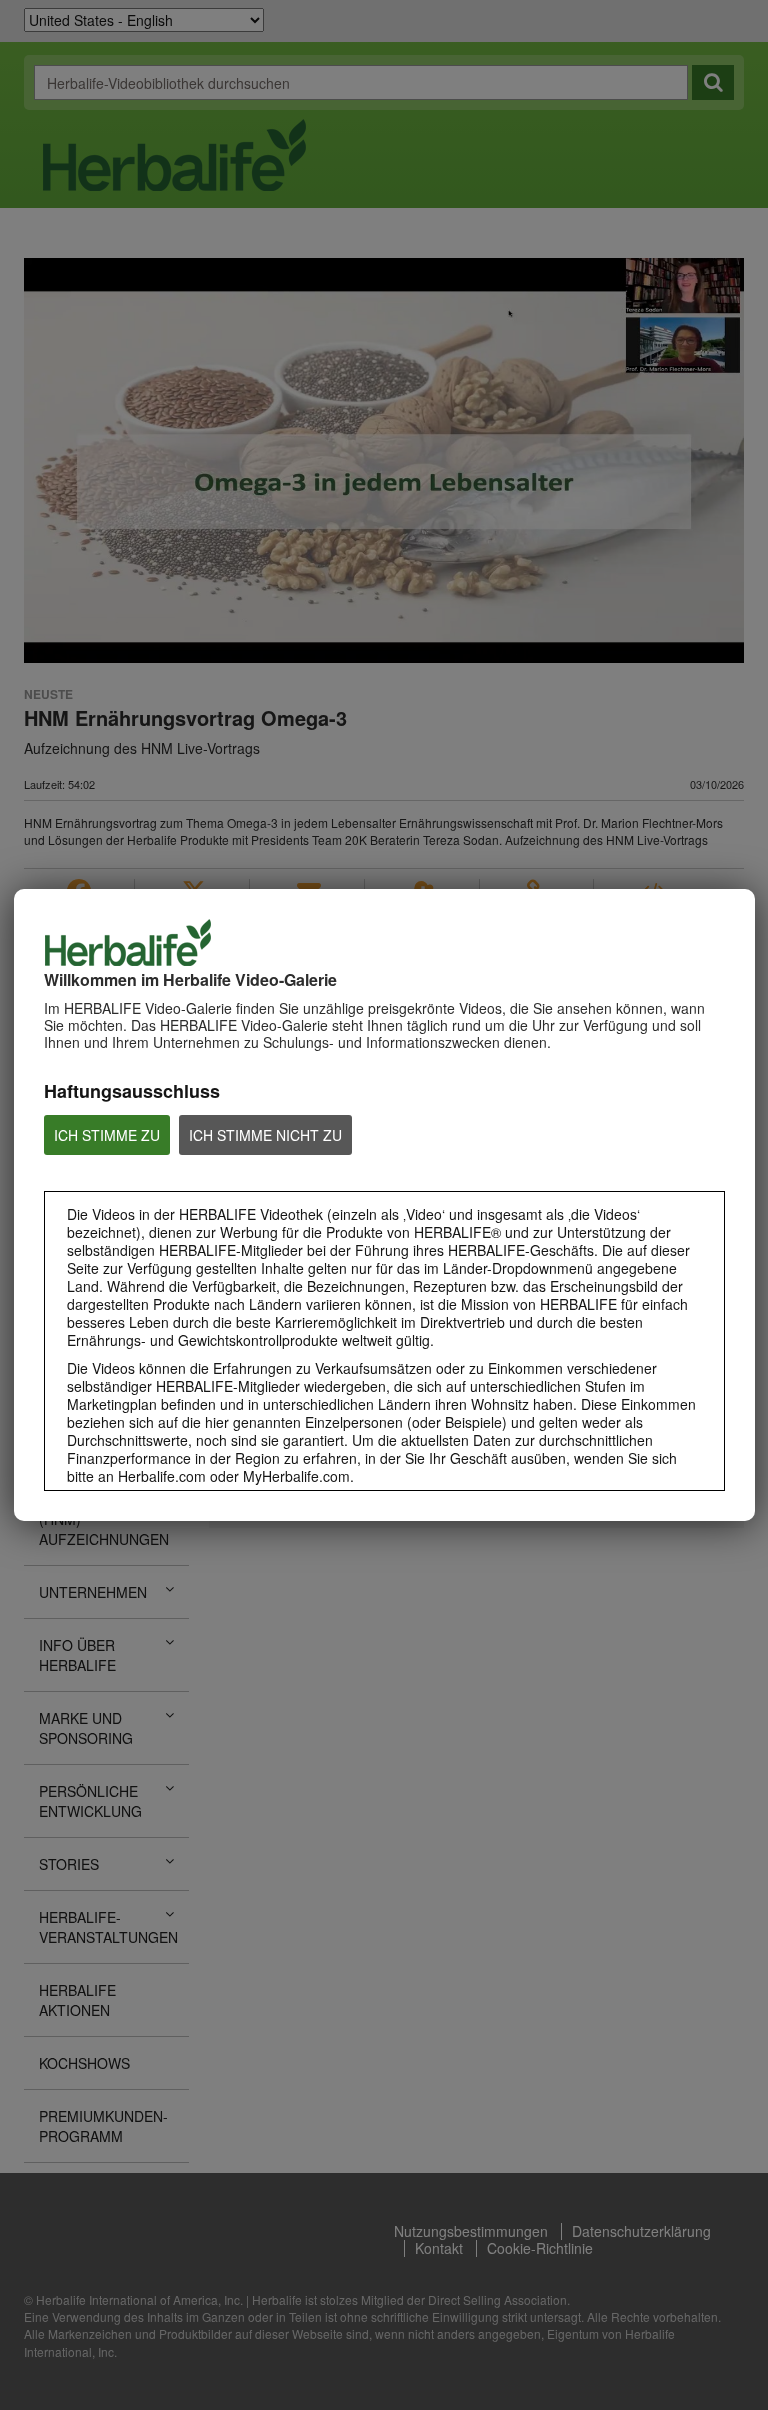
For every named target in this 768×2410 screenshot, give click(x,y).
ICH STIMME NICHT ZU (265, 1135)
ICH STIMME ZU (107, 1135)
